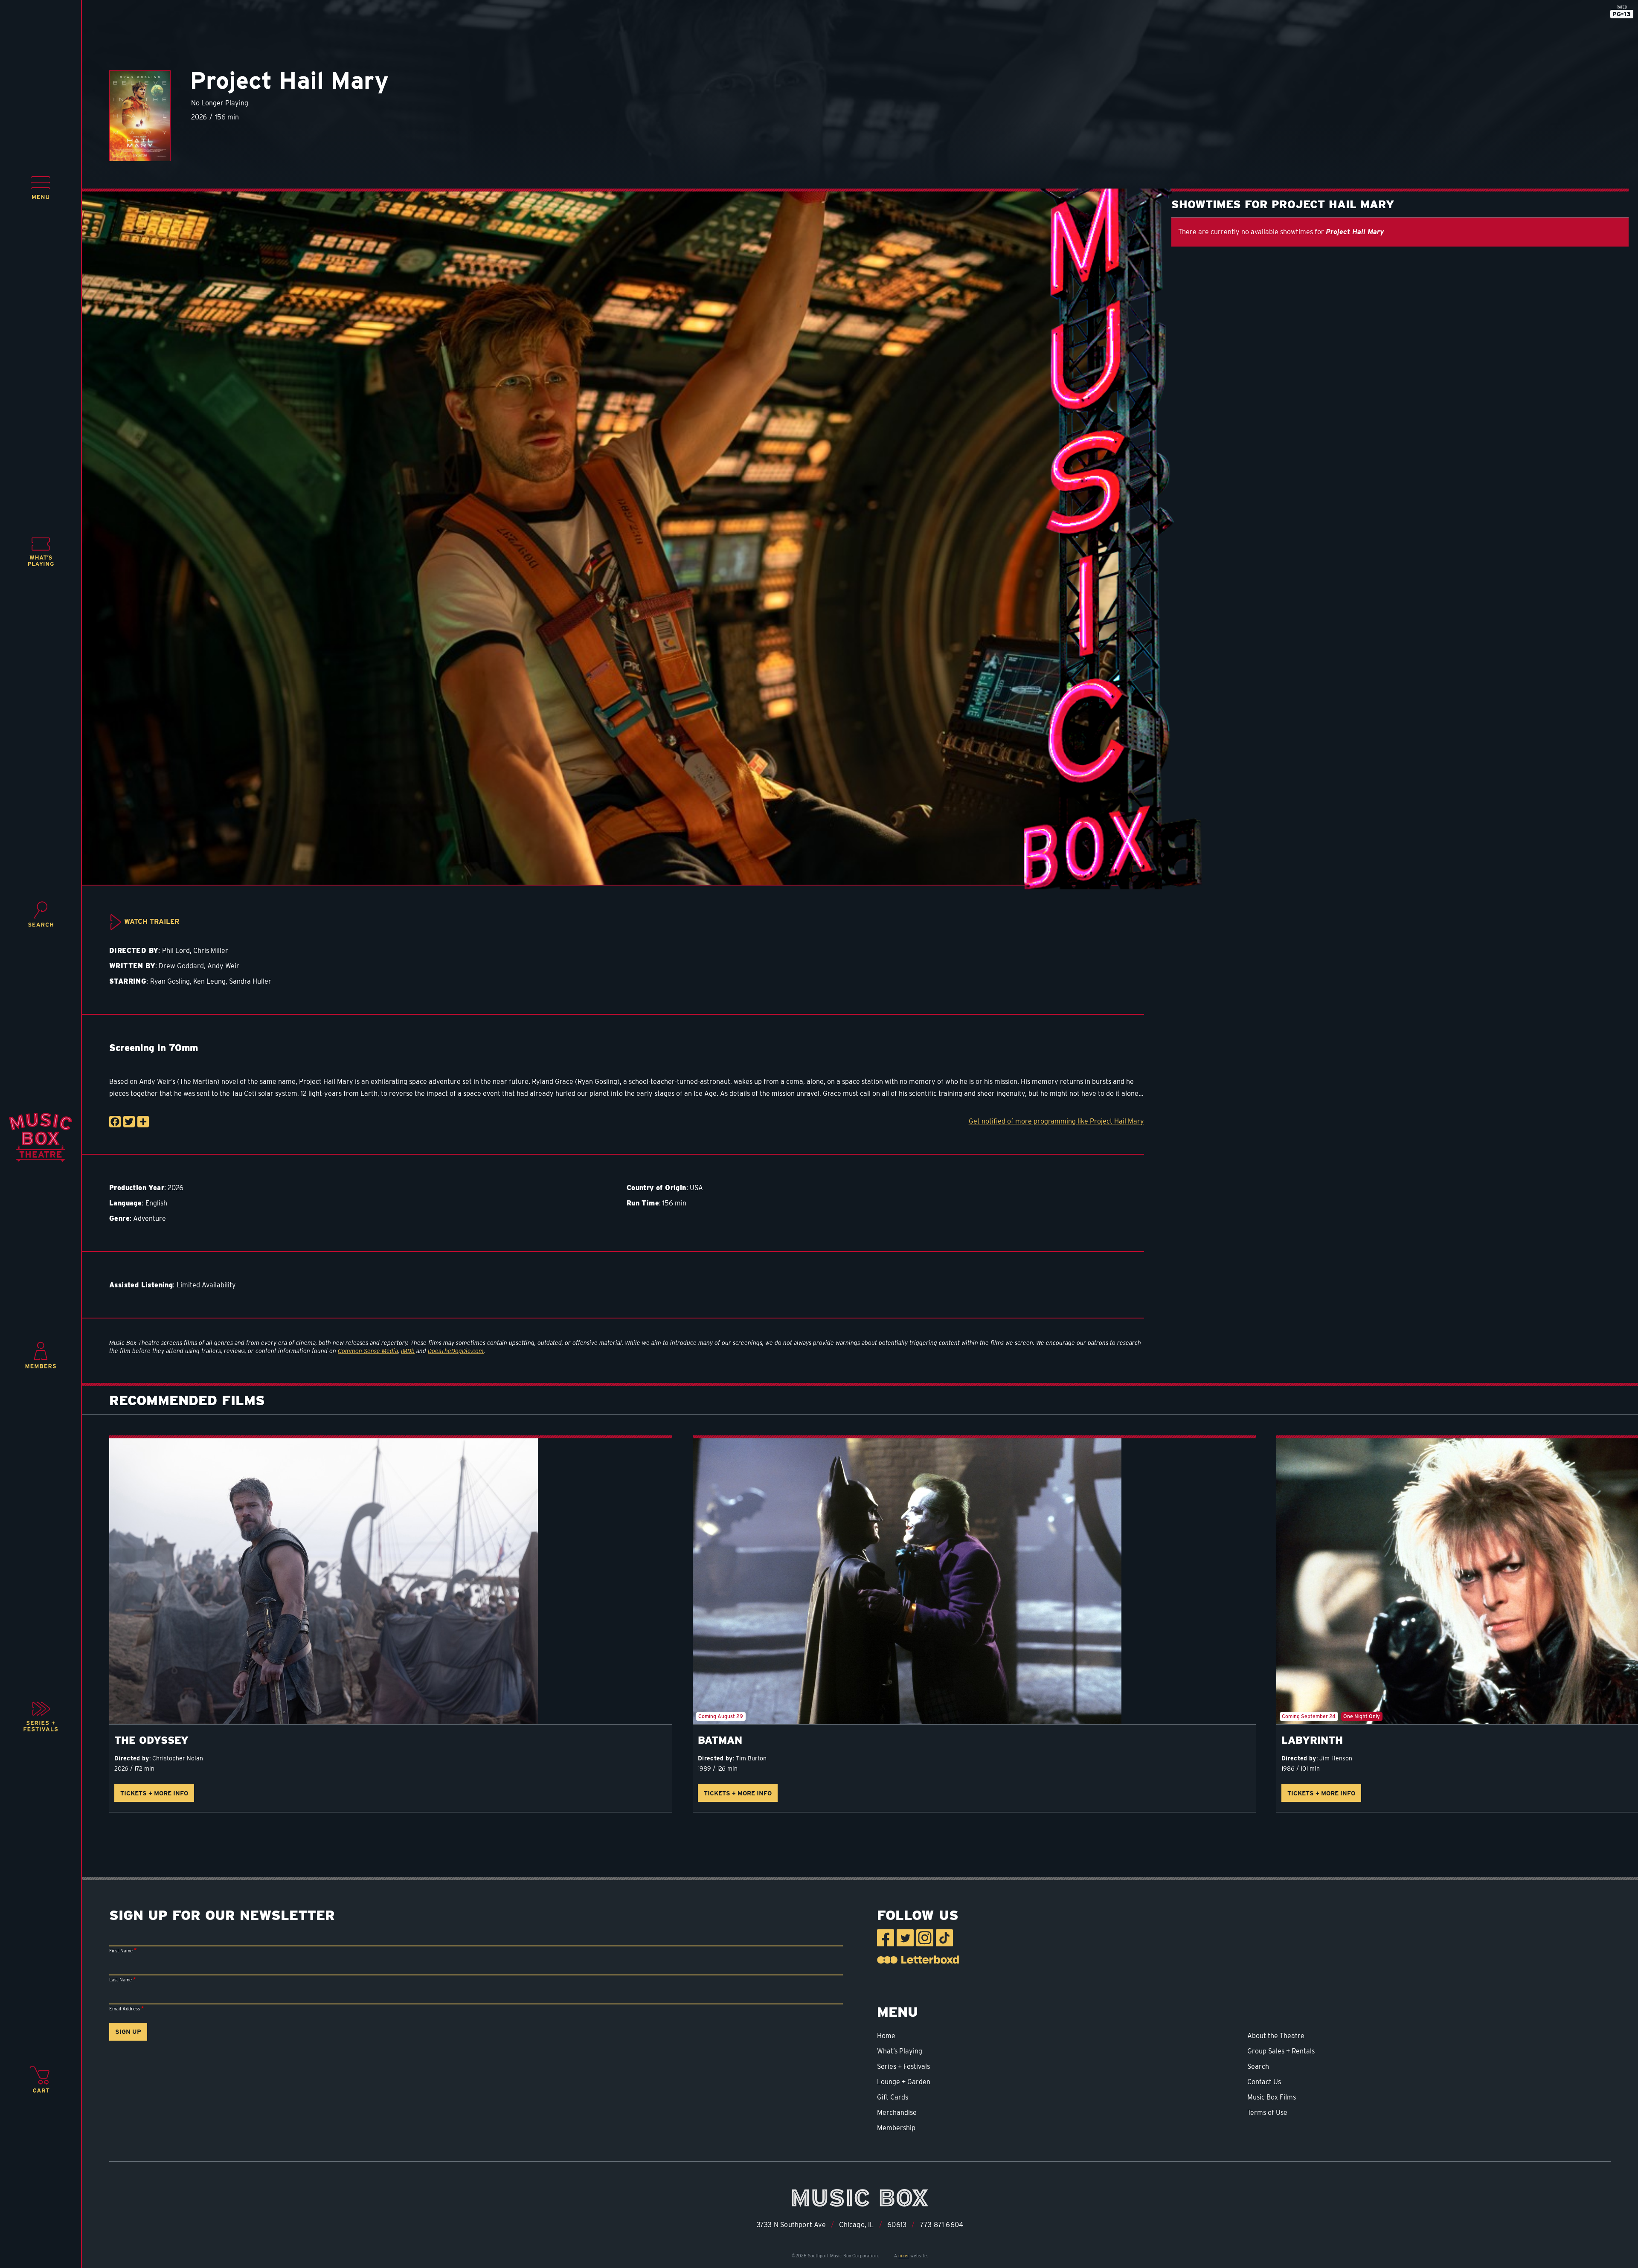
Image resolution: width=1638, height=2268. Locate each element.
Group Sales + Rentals (1281, 2051)
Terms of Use (1267, 2113)
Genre (119, 1218)
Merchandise (897, 2113)
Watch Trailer (152, 922)
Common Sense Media (368, 1351)
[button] (41, 188)
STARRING (128, 981)
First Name (121, 1951)
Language (125, 1203)
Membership (896, 2128)
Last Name (121, 1980)
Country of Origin (656, 1188)
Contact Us (1264, 2082)
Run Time (643, 1203)
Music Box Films (1272, 2097)
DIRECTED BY (134, 951)
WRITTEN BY (132, 966)
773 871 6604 (942, 2225)
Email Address (125, 2009)
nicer (904, 2256)
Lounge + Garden (904, 2082)
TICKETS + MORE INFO (154, 1793)
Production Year (137, 1188)
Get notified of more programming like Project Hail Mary (1056, 1121)
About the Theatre (1276, 2036)
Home (886, 2036)
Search (1258, 2066)
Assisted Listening (141, 1285)
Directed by (132, 1758)
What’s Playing (900, 2051)
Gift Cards (893, 2097)
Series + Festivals (903, 2066)
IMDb (408, 1351)
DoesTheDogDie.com (456, 1351)
